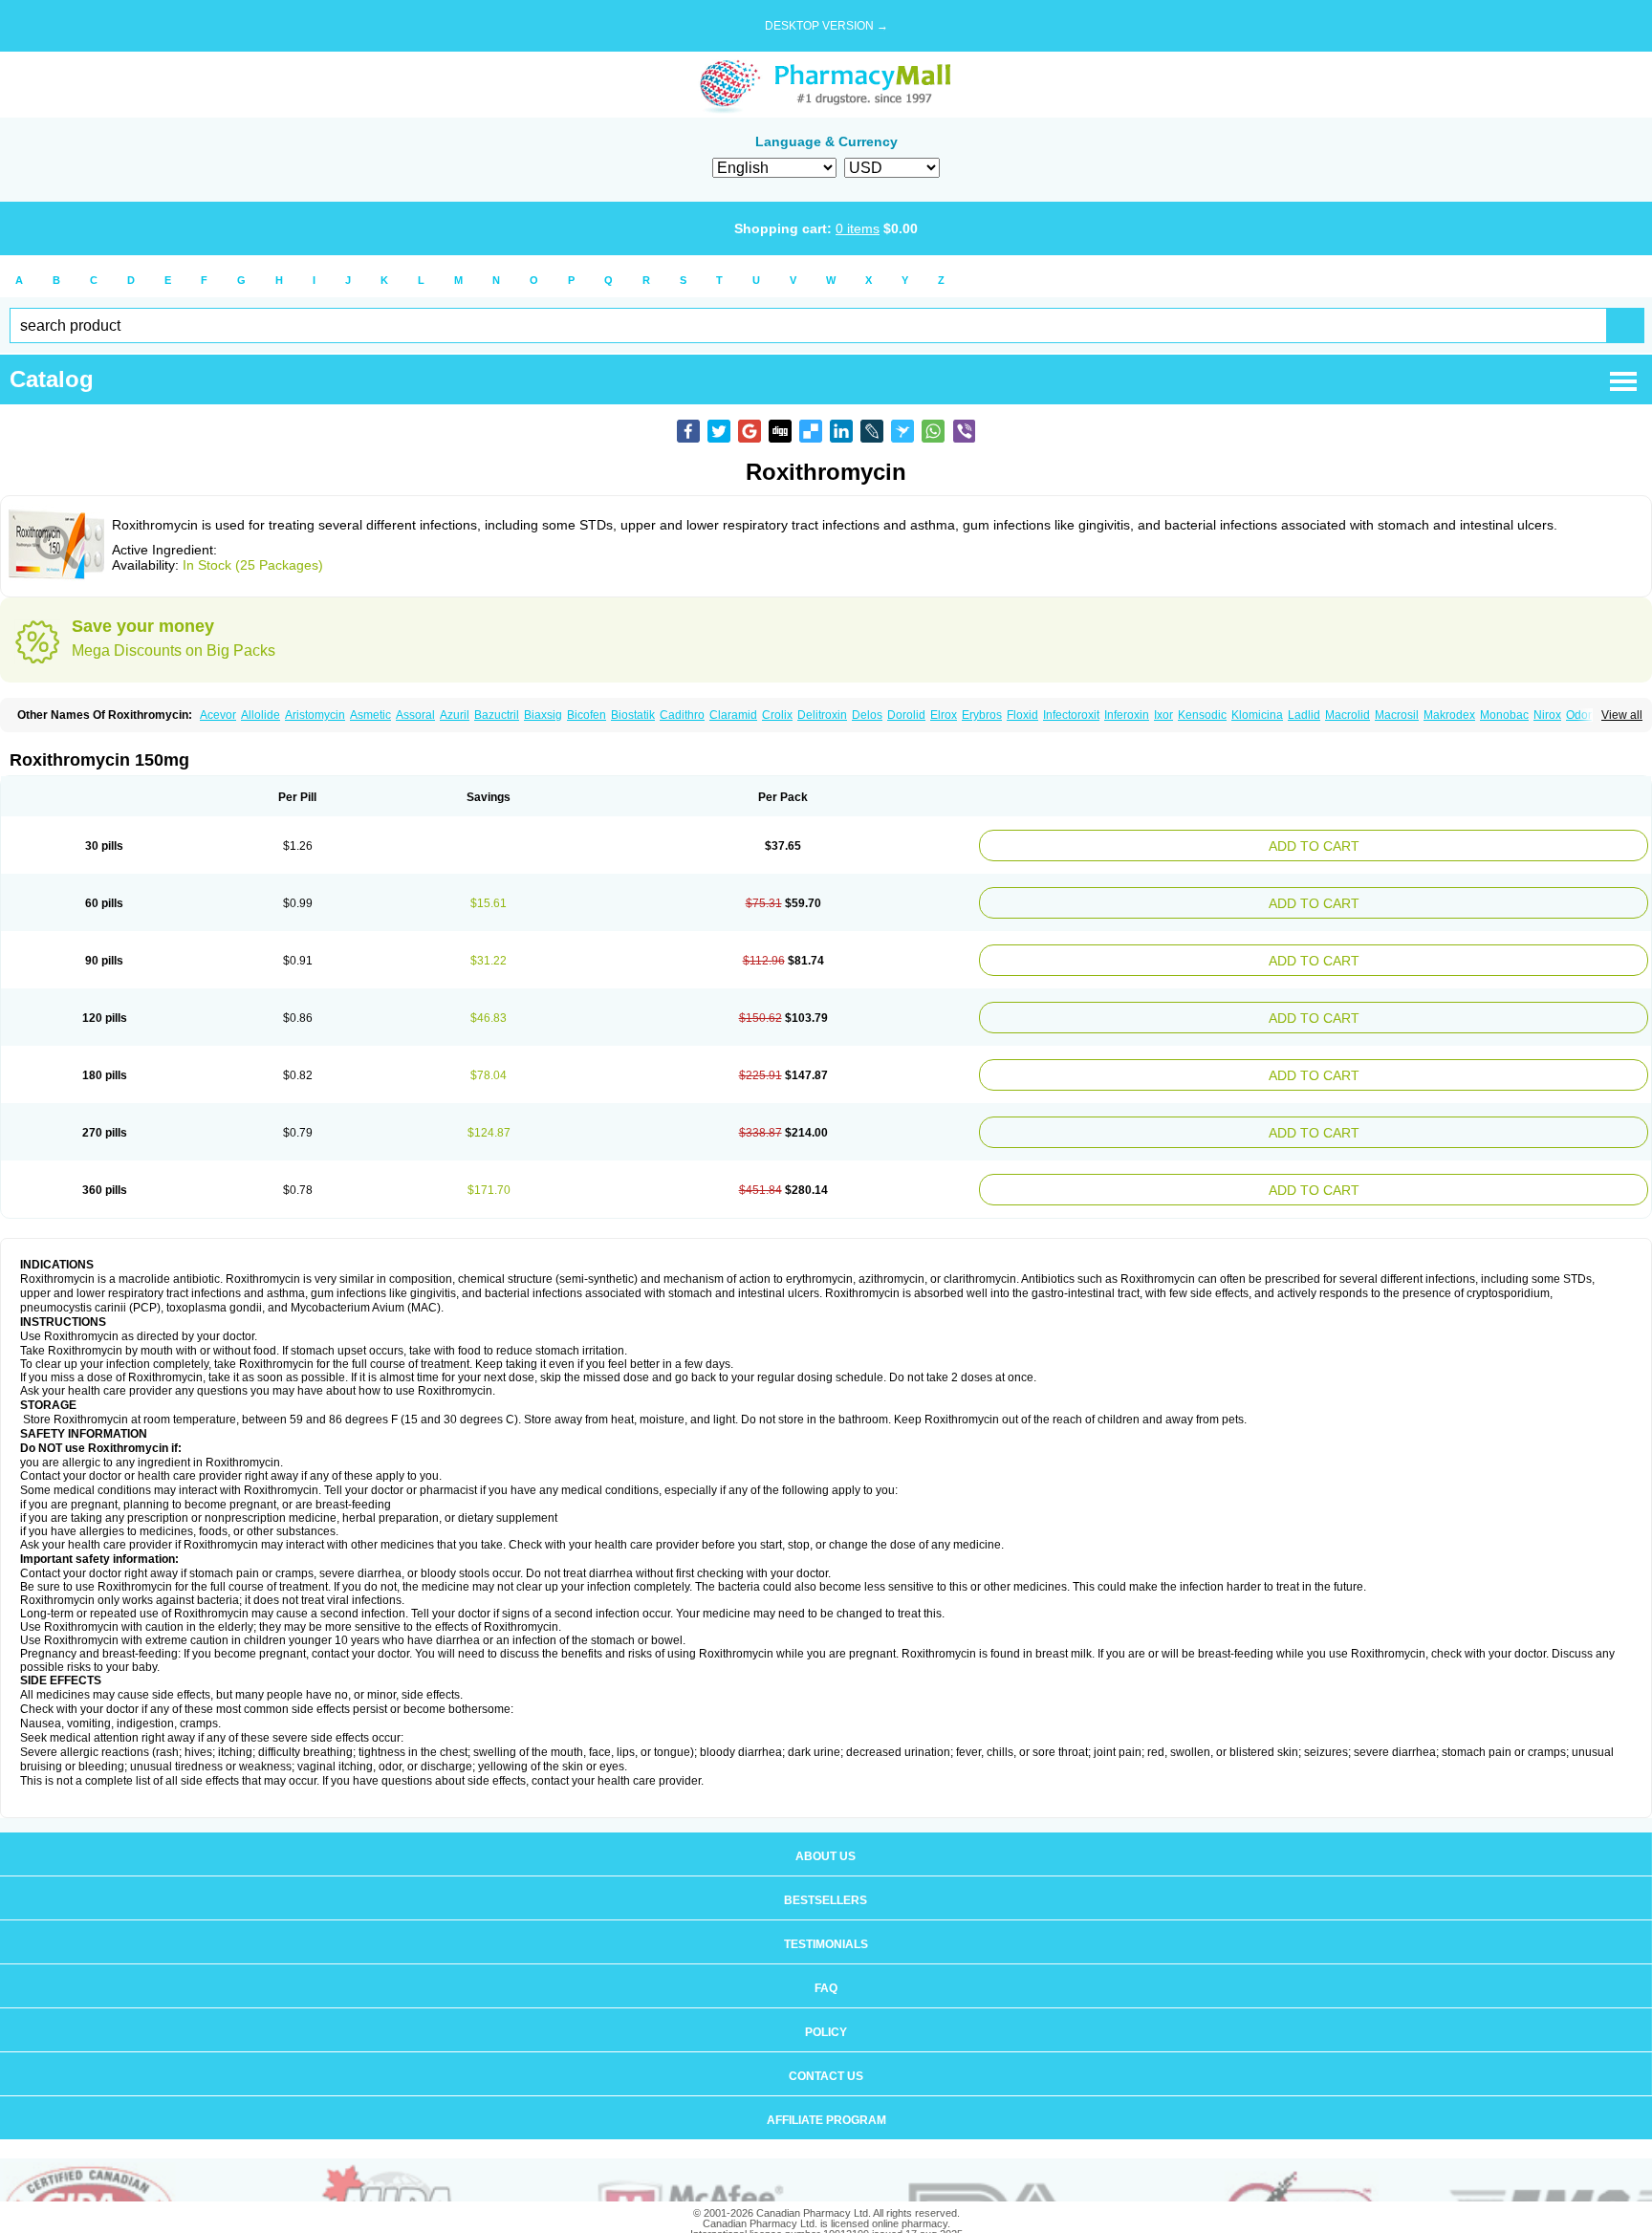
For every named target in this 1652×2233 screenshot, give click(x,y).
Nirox (1547, 715)
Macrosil (1397, 715)
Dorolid (906, 715)
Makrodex (1449, 715)
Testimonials (826, 1918)
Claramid (733, 715)
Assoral (415, 715)
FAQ (826, 1962)
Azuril (455, 715)
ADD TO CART (1429, 844)
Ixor (1163, 715)
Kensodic (1202, 715)
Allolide (261, 715)
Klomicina (1257, 715)
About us (826, 1830)
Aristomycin (315, 715)
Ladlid (1304, 715)
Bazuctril (497, 715)
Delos (867, 715)
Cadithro (682, 715)
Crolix (777, 715)
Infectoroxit (1071, 715)
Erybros (982, 715)
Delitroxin (822, 715)
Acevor (218, 715)
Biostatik (633, 715)
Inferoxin (1127, 715)
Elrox (944, 715)
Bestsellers (826, 1874)
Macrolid (1348, 715)
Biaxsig (543, 715)
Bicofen (587, 715)
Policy (826, 2005)
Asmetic (370, 715)
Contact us (826, 2049)
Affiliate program (826, 2093)
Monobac (1504, 715)
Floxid (1022, 715)
